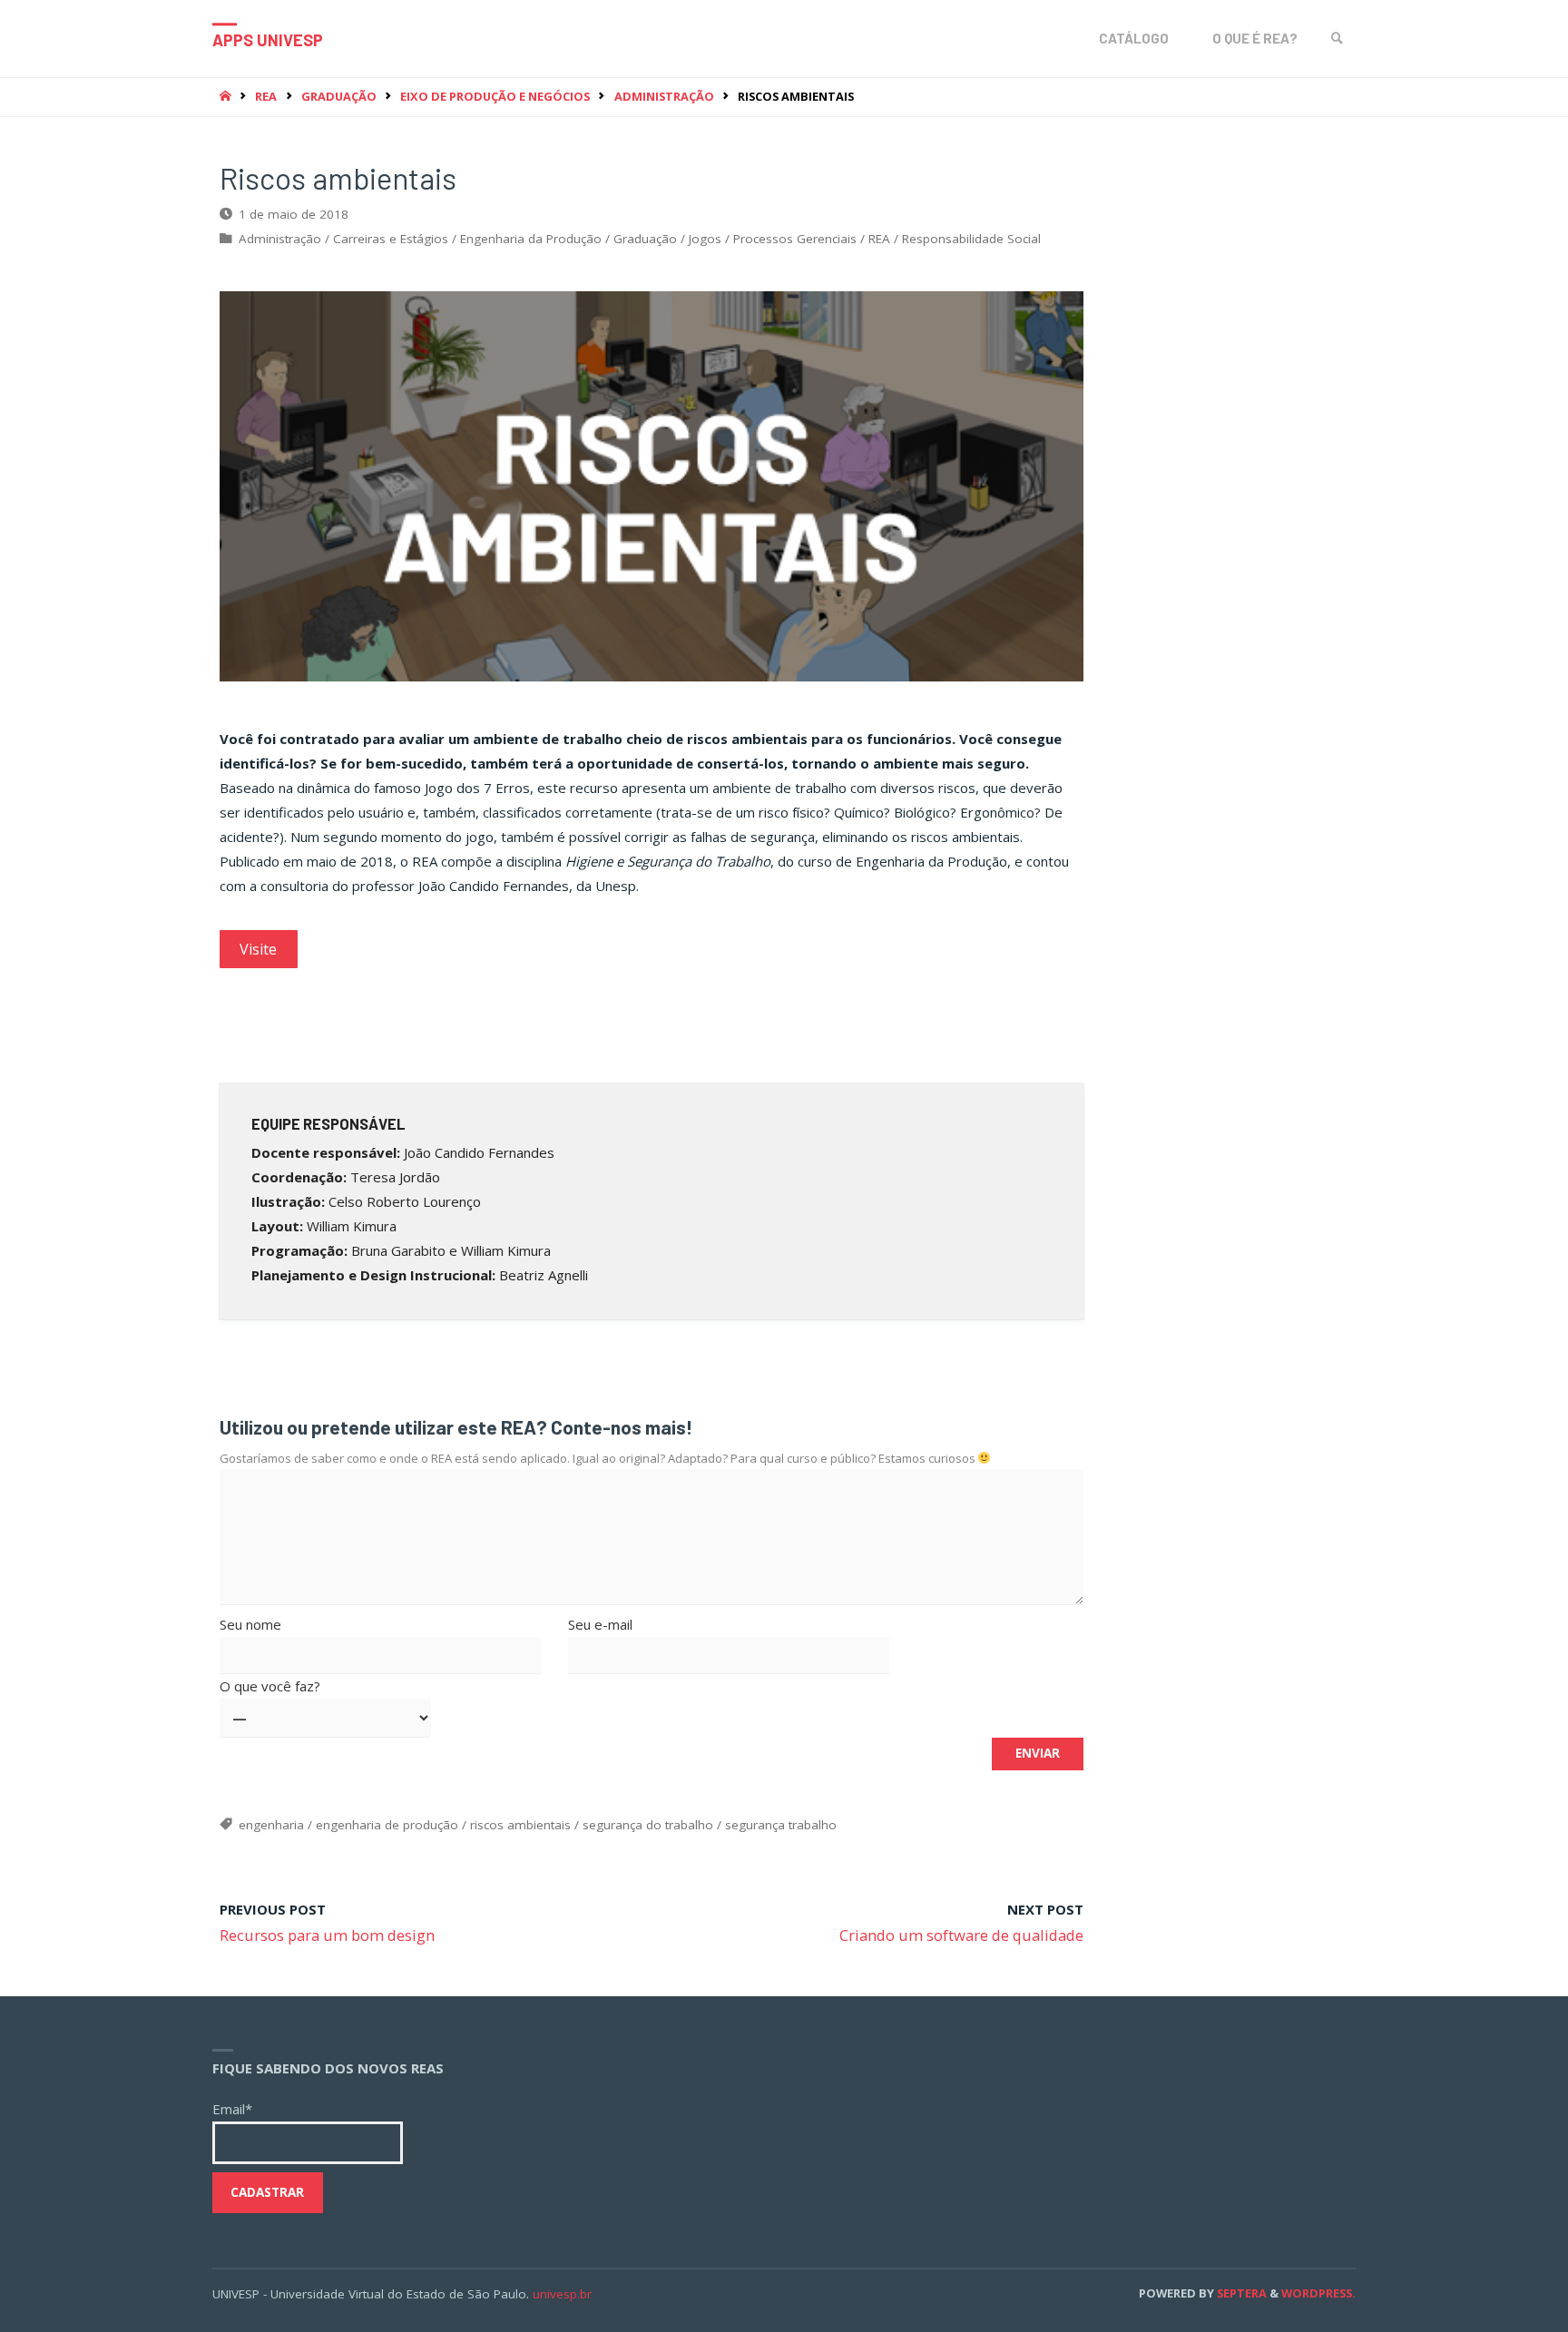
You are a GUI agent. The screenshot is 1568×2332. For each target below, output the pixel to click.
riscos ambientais (520, 1825)
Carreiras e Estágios (391, 239)
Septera (1240, 2293)
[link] (1338, 39)
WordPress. (1318, 2293)
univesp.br (562, 2294)
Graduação (339, 96)
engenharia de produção (387, 1825)
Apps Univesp (268, 40)
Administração (664, 96)
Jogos (705, 239)
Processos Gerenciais (795, 239)
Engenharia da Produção (531, 239)
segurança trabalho (781, 1825)
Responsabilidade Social (971, 239)
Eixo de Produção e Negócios (495, 96)
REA (266, 96)
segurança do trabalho (648, 1825)
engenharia (271, 1825)
